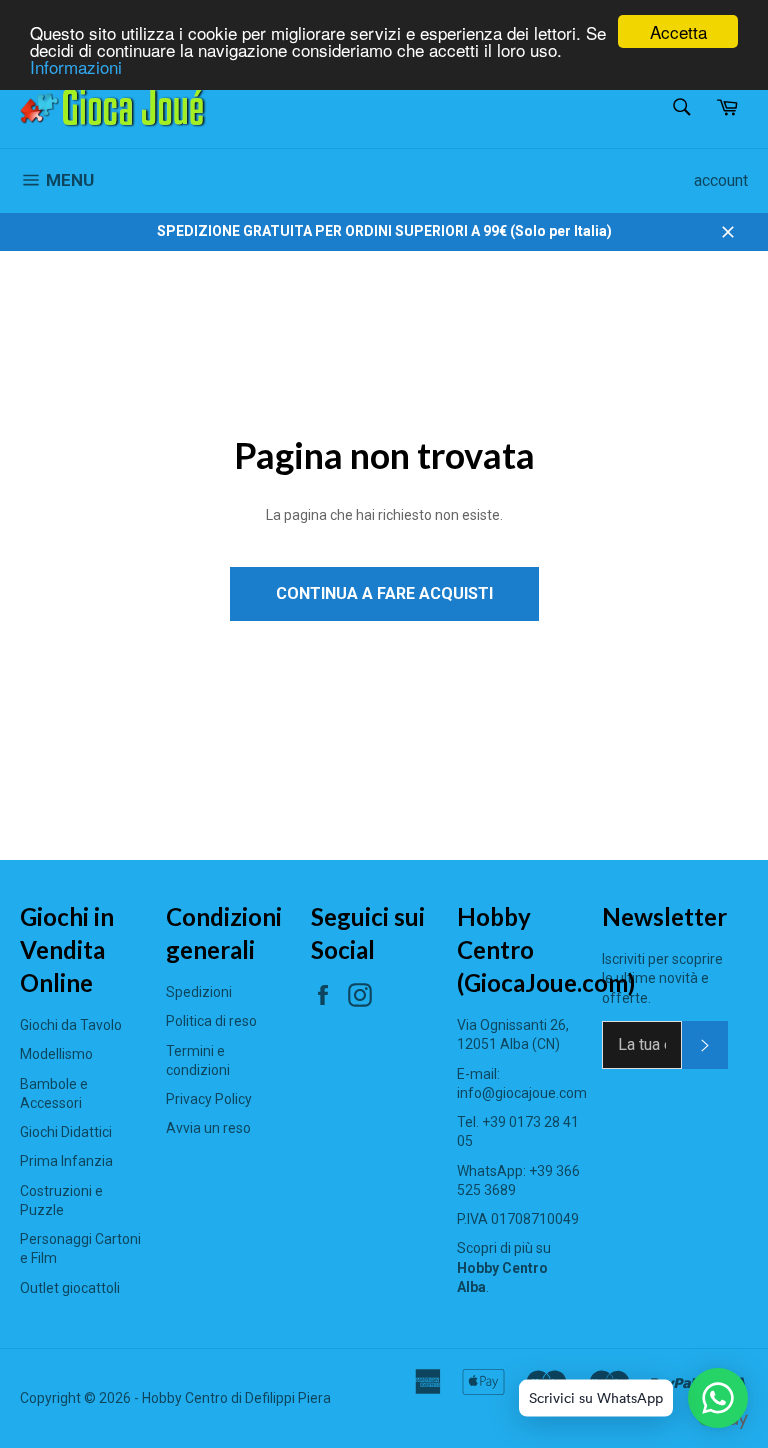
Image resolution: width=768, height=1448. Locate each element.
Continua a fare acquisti (384, 593)
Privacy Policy (209, 1099)
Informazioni (76, 66)
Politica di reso (211, 1021)
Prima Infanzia (66, 1161)
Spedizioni (199, 992)
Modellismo (56, 1054)
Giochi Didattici (66, 1132)
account (721, 180)
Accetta (678, 31)
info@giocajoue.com (522, 1093)
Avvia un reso (208, 1128)
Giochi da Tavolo (71, 1025)
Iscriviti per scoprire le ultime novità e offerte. (662, 978)
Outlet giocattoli (70, 1288)
